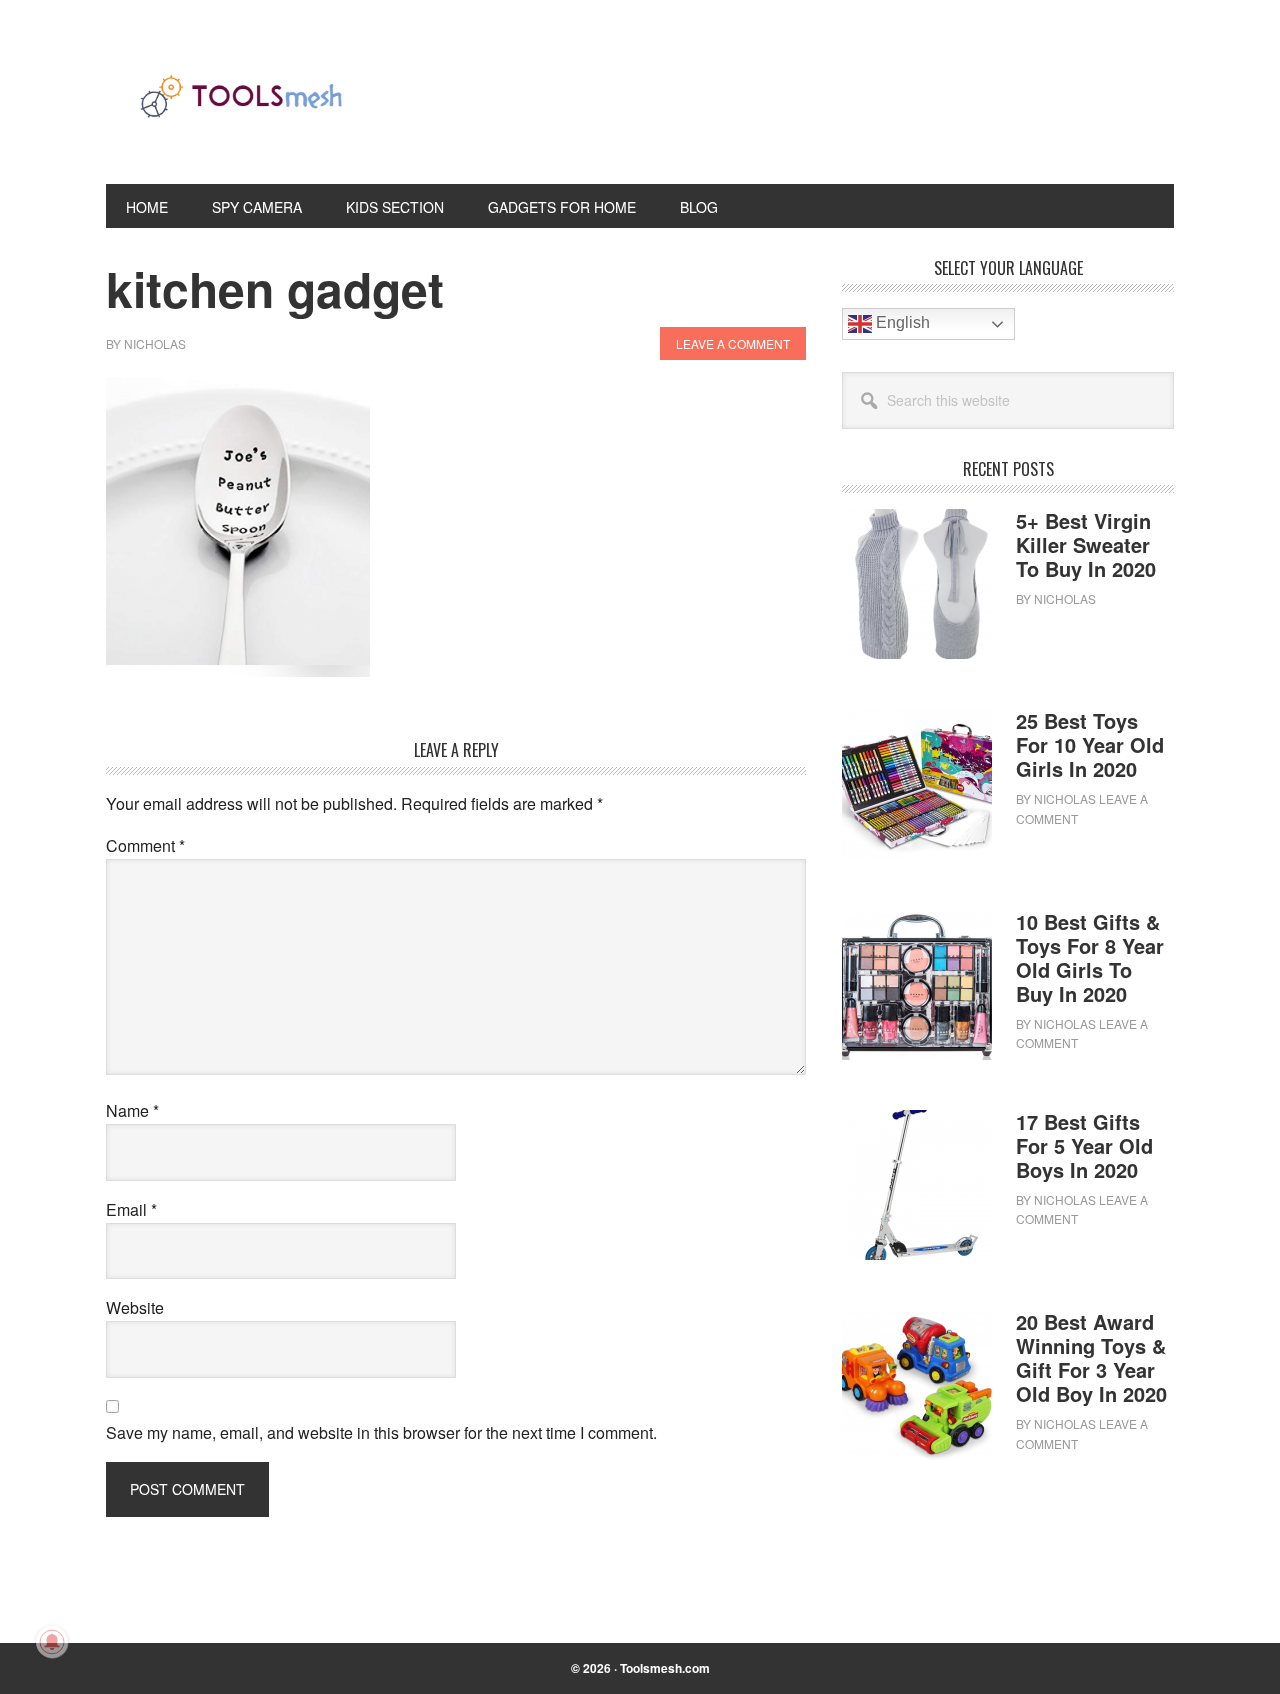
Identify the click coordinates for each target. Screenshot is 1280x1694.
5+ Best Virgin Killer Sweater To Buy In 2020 (1086, 544)
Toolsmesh (241, 108)
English (901, 322)
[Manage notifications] (52, 1642)
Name (132, 1110)
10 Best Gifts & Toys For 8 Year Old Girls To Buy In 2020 (1090, 957)
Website (135, 1307)
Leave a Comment (733, 343)
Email (131, 1209)
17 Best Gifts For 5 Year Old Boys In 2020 (1084, 1145)
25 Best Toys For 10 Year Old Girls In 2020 (1090, 744)
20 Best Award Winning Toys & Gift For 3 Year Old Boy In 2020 (1091, 1357)
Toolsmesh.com (665, 1668)
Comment (145, 845)
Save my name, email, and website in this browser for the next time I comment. (381, 1432)
